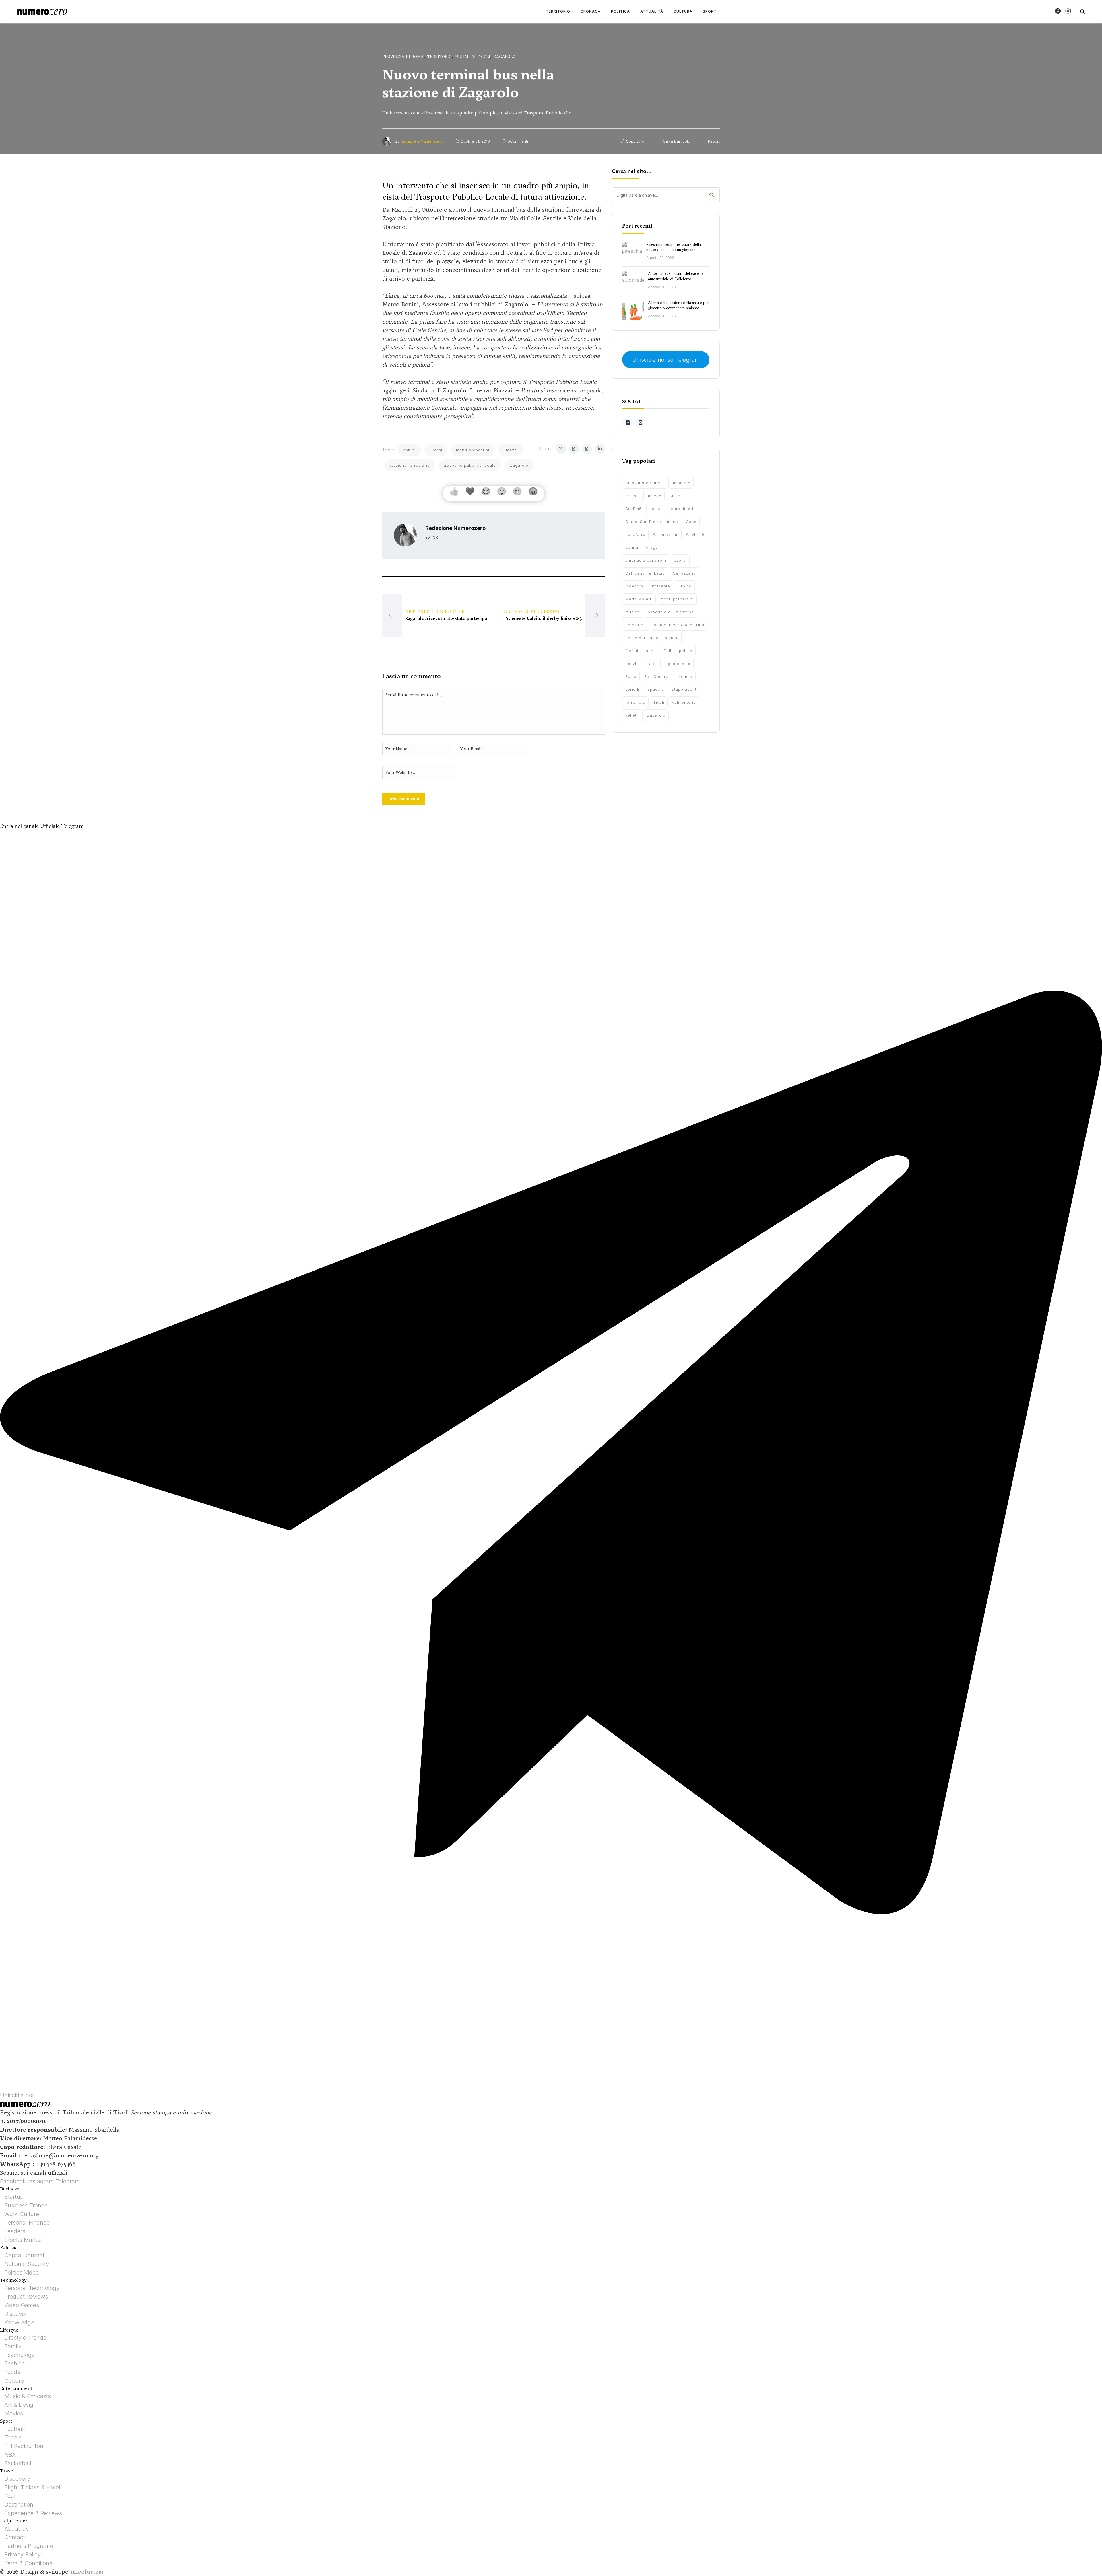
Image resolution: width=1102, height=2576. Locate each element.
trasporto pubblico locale (470, 465)
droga (652, 547)
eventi (680, 560)
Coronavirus (666, 534)
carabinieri (682, 509)
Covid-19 (695, 534)
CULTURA (683, 11)
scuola (686, 676)
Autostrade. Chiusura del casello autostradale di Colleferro (675, 276)
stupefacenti (685, 689)
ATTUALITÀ (652, 11)
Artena (676, 496)
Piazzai (511, 450)
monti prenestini (473, 450)
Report (713, 141)
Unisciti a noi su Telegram (666, 360)
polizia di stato (641, 664)
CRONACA (591, 11)
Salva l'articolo (676, 141)
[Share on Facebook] (574, 449)
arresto (654, 496)
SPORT (710, 11)
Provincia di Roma (403, 57)
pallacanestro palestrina (679, 625)
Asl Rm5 (634, 509)
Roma (631, 676)
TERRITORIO (558, 11)
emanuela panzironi (646, 560)
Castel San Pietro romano (652, 522)
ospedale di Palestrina (671, 612)
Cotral (436, 450)
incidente (660, 586)
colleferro (635, 534)
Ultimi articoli (473, 57)
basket (656, 509)
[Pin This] (587, 449)
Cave (691, 522)
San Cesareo (658, 676)
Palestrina (636, 625)
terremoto (635, 702)
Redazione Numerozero (422, 141)
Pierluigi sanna (641, 651)
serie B (633, 689)
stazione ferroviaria (410, 465)
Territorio (439, 57)
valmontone (684, 702)
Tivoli (659, 702)
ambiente (681, 483)
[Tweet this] (561, 449)
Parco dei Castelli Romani (652, 638)
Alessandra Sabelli (645, 483)
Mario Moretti (639, 599)
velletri (632, 715)
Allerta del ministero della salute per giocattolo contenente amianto (678, 305)
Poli (668, 651)
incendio (634, 586)
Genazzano (684, 573)
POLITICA (620, 11)
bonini (409, 450)
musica (633, 612)
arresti (632, 496)
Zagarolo (505, 57)
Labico (685, 586)
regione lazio (677, 664)
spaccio (656, 689)
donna (632, 547)
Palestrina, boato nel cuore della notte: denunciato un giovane (674, 247)
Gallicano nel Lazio (645, 573)
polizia (686, 651)
